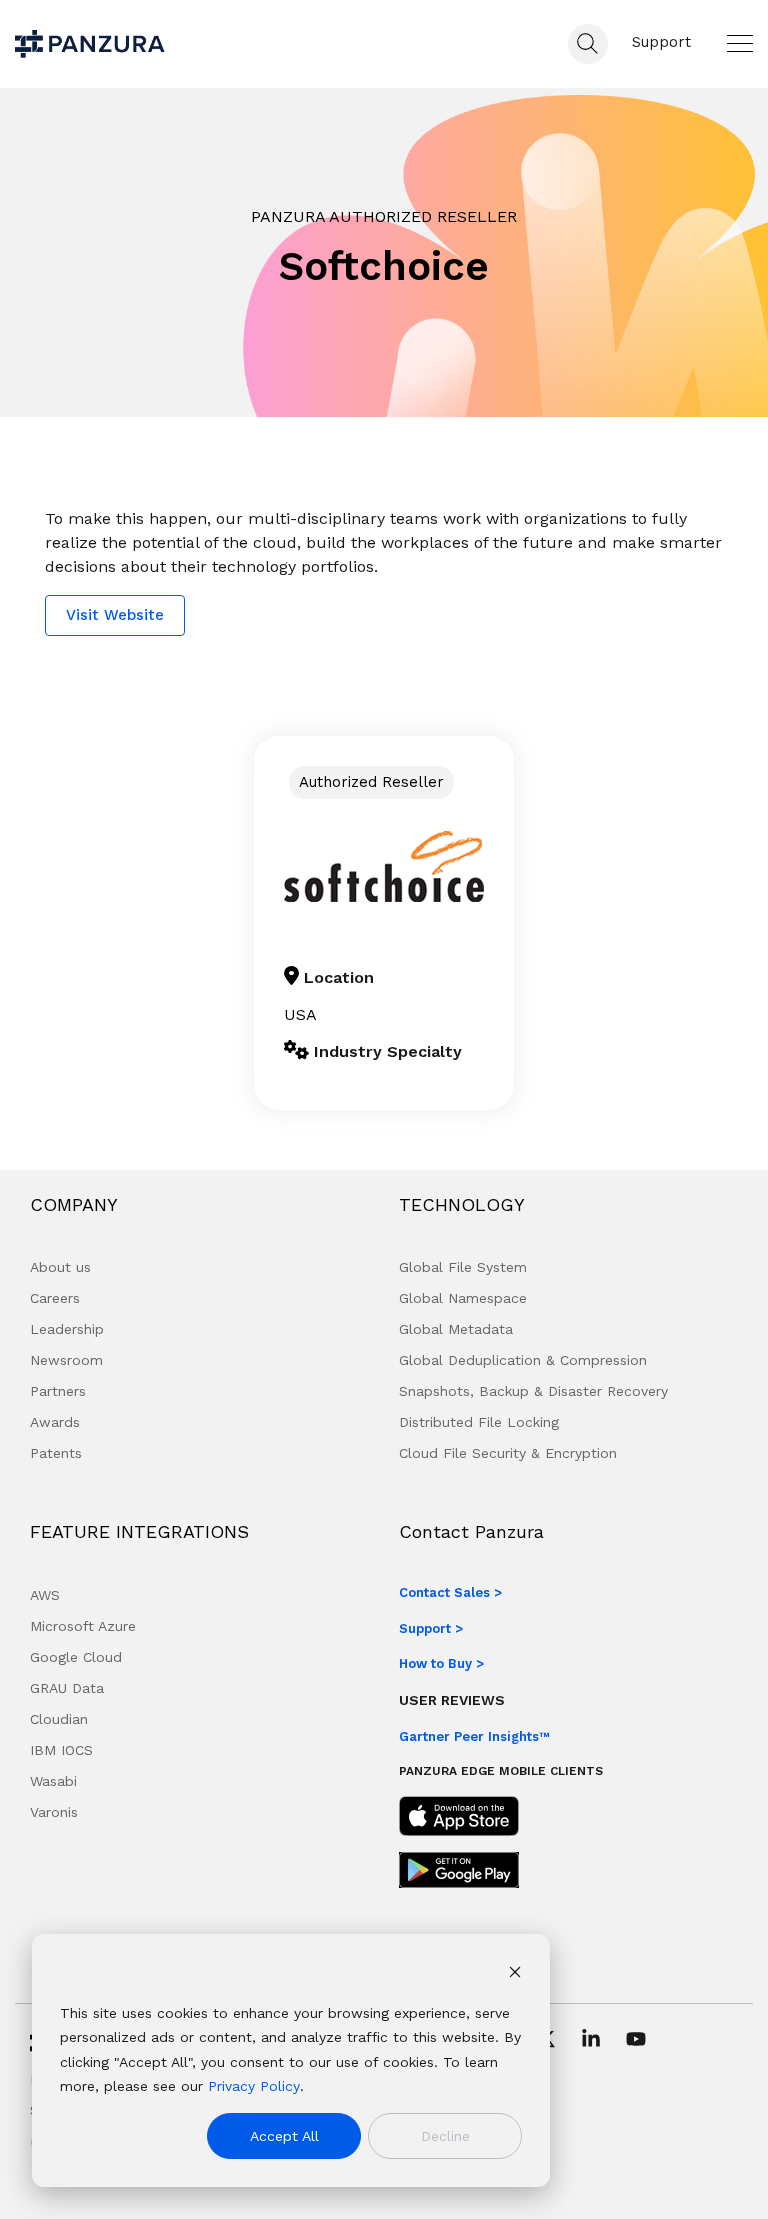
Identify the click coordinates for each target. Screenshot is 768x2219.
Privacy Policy (254, 2086)
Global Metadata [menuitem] (456, 1329)
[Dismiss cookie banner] (515, 1974)
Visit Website (115, 615)
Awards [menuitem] (55, 1422)
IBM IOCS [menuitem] (61, 1750)
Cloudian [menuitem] (59, 1719)
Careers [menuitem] (55, 1298)
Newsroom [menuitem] (66, 1360)
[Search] (588, 44)
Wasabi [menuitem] (53, 1781)
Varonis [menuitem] (54, 1812)
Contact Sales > (450, 1592)
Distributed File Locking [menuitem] (479, 1422)
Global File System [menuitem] (463, 1267)
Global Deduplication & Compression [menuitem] (523, 1360)
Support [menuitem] (661, 42)
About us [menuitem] (60, 1267)
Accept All (284, 2136)
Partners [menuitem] (58, 1391)
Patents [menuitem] (56, 1453)
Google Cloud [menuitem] (76, 1657)
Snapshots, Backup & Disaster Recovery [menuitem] (533, 1391)
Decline (445, 2136)
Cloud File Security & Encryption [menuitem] (508, 1453)
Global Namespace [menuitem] (463, 1298)
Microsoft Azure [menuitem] (83, 1626)
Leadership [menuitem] (67, 1329)
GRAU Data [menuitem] (67, 1688)
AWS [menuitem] (45, 1595)
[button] (740, 43)
